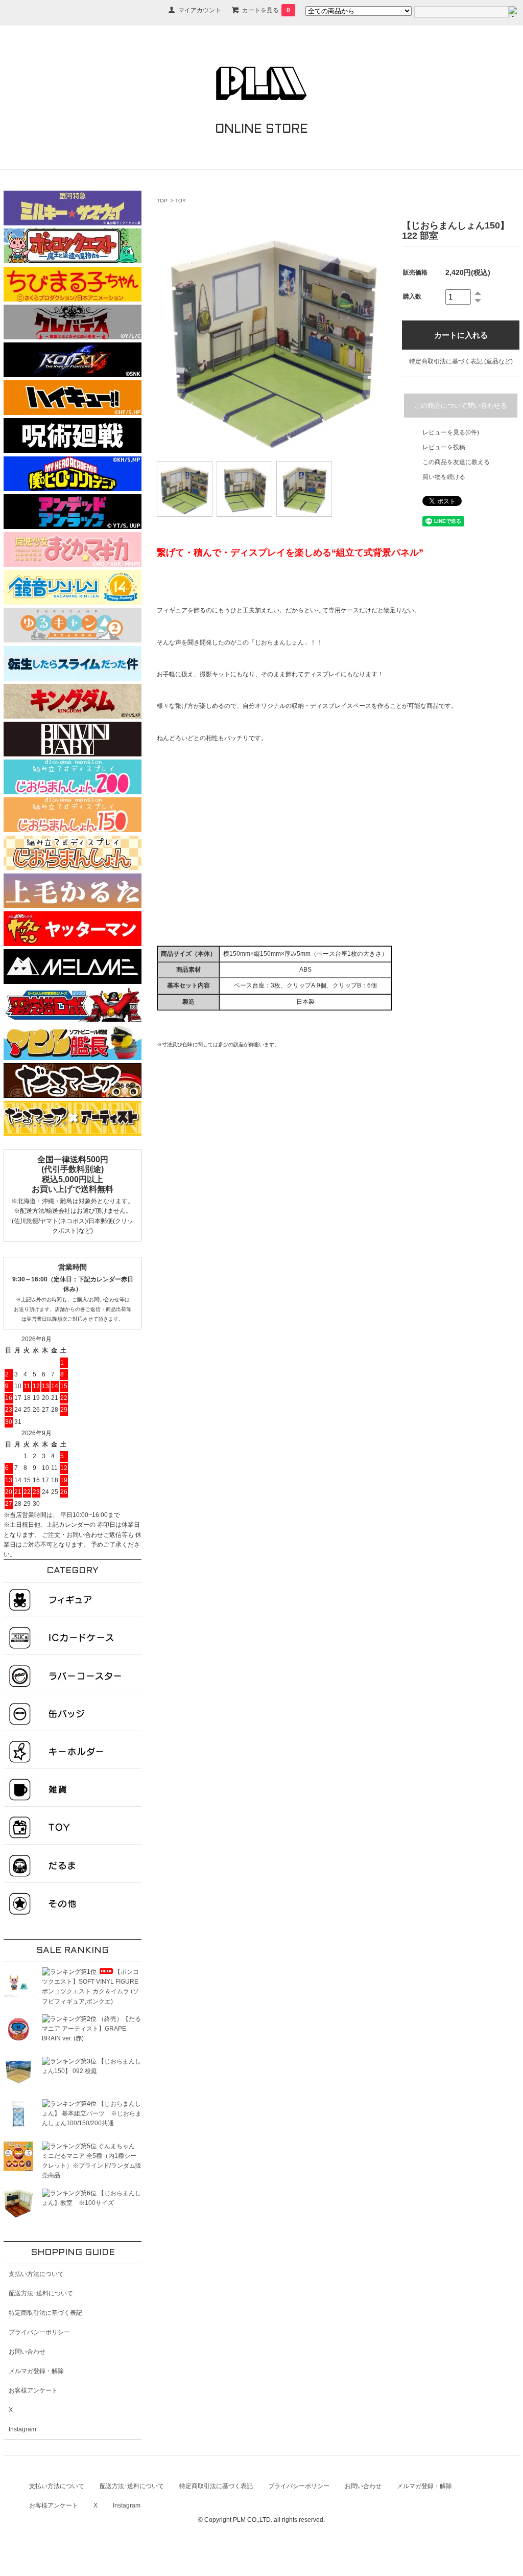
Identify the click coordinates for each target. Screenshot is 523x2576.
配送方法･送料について (41, 2293)
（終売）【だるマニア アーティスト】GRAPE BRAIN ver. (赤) (91, 2029)
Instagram (22, 2429)
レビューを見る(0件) (451, 432)
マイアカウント (200, 10)
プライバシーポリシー (39, 2332)
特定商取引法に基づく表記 (45, 2313)
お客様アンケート (33, 2390)
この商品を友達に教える (456, 462)
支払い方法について (36, 2274)
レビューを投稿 (444, 447)
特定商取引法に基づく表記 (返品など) (461, 361)
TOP (162, 201)
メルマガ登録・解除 (36, 2371)
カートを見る (266, 10)
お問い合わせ (27, 2352)
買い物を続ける (444, 477)
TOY (181, 201)
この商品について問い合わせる (461, 406)
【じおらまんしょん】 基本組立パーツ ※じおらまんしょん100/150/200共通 (92, 2113)
